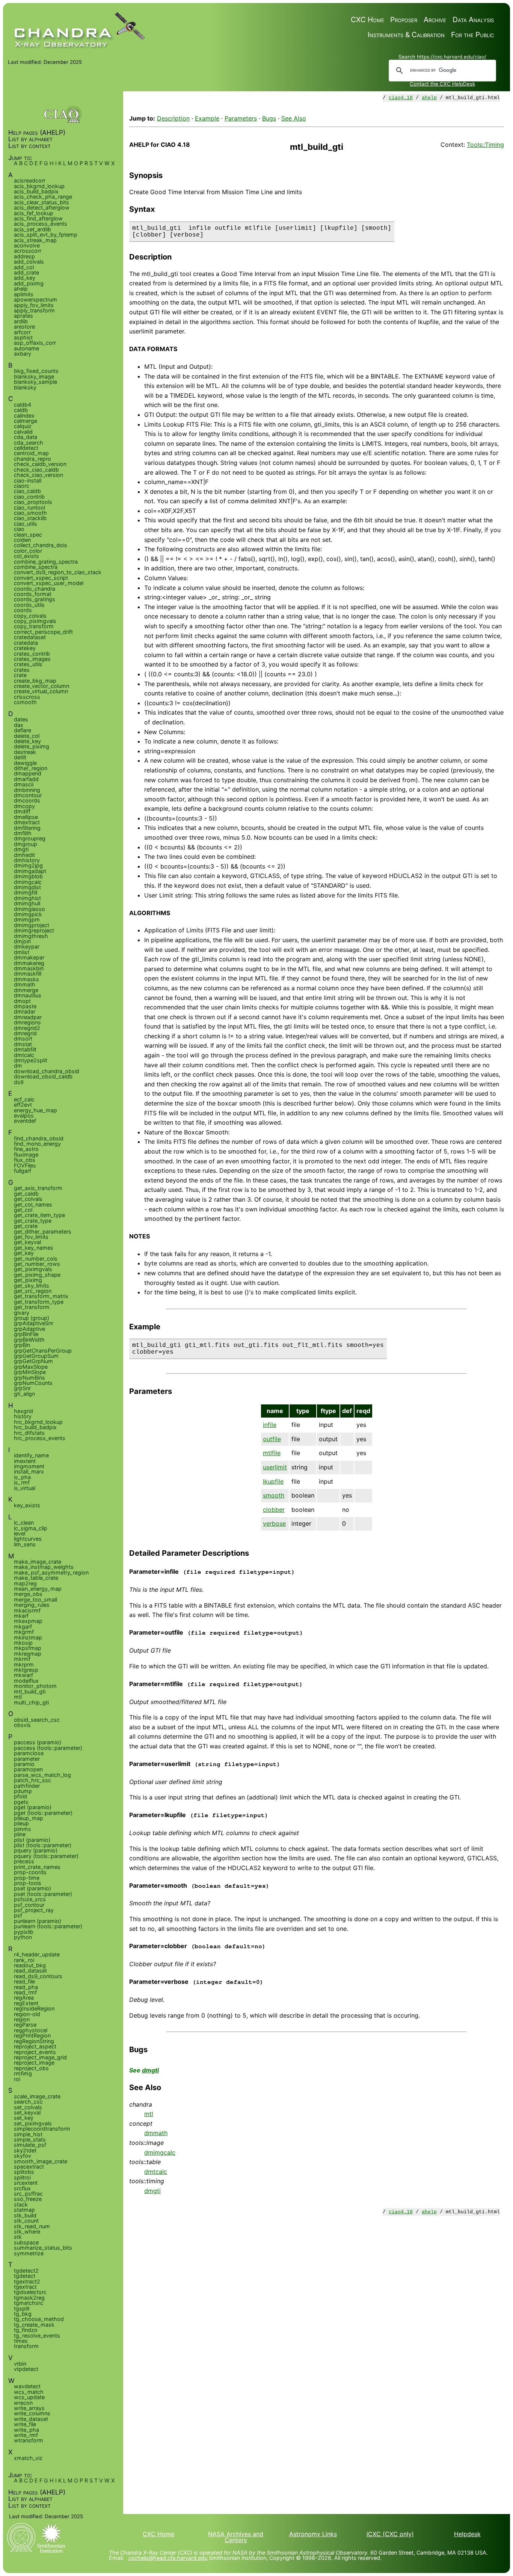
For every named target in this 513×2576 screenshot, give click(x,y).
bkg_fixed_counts (36, 371)
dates (21, 719)
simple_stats (30, 2139)
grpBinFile (26, 1334)
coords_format (33, 594)
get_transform (32, 1307)
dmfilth (23, 833)
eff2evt (23, 1105)
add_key (25, 278)
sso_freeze (28, 2199)
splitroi (22, 2177)
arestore (24, 327)
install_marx (29, 1471)
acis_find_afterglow (38, 218)
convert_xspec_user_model (49, 583)
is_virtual (25, 1488)
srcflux (22, 2188)
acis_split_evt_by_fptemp (46, 235)
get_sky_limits (32, 1286)
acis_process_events (41, 224)
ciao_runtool (29, 508)
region (22, 2019)
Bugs (269, 118)
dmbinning (27, 790)
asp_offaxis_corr (35, 343)
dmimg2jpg (28, 865)
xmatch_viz (28, 2458)
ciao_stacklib (30, 518)
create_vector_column (41, 686)
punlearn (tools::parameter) (48, 1926)
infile (270, 1425)
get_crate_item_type (39, 1215)
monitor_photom (35, 1686)
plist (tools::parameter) (43, 1845)
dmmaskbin (29, 968)
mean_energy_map (38, 1589)
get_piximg (28, 1280)
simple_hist (28, 2134)
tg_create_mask (34, 2325)
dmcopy (24, 806)
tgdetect (25, 2276)
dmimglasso (29, 909)
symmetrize (29, 2253)
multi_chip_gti (31, 1702)
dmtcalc (156, 2172)
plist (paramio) (32, 1840)
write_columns (32, 2413)
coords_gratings (35, 599)
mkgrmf (24, 1632)
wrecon (23, 2403)
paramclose (29, 1753)
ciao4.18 (401, 98)
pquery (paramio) (36, 1850)
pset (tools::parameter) (43, 1894)
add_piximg (29, 283)
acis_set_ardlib (32, 229)
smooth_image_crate (41, 2161)
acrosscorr (28, 251)
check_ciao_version (38, 475)
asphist (23, 337)
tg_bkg (23, 2314)
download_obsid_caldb (43, 1076)
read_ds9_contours (38, 1976)
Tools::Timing (485, 145)
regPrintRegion (32, 2035)
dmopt (22, 1001)
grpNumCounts (33, 1383)
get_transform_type (39, 1302)
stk (18, 2237)
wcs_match (29, 2392)
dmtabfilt (25, 1049)
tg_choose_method (39, 2319)
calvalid (23, 432)
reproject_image (34, 2062)
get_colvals (28, 1199)
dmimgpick (28, 914)
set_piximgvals (33, 2123)
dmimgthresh (31, 936)
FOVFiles (25, 1165)
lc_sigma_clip (31, 1528)
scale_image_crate (37, 2096)
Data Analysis (473, 20)
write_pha (26, 2430)
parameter (27, 1759)
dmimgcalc (160, 2152)
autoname (26, 348)
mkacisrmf (27, 1610)
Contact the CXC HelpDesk (442, 84)
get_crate (26, 1226)
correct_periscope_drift (43, 632)
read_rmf (25, 1992)
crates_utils (28, 664)
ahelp (429, 98)
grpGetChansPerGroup (43, 1351)
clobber (274, 1510)
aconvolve (27, 245)
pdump (23, 1791)
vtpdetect (26, 2369)
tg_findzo (26, 2330)
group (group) (32, 1318)
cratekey (25, 648)
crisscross (27, 697)
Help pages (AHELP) (37, 132)
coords (23, 610)
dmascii (24, 784)
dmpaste (25, 1006)
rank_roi (24, 1960)
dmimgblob (28, 876)
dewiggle (25, 763)
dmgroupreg (30, 838)
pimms (23, 1829)
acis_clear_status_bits (41, 202)
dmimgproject (32, 925)
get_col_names (33, 1204)
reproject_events (35, 2052)
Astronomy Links (313, 2534)
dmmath (156, 2133)
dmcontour (28, 795)
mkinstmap (28, 1637)
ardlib (21, 321)
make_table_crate (36, 1578)
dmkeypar (27, 946)
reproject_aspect (35, 2046)
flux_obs (25, 1160)
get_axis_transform (38, 1188)
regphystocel (31, 2030)
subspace (26, 2242)
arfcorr (22, 332)
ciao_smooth (30, 513)
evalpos (24, 1115)
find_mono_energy (37, 1144)
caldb (21, 410)
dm (18, 1066)
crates (22, 670)
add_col (24, 267)
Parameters (241, 118)
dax (19, 725)
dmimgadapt (30, 871)
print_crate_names (37, 1867)
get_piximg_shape (37, 1275)
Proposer (404, 20)
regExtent (26, 2003)
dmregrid (25, 1033)
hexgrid (23, 1411)
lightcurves (28, 1539)
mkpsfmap (28, 1648)
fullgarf (23, 1171)
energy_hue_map (35, 1110)
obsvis (22, 1725)
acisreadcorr (30, 180)
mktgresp (26, 1670)
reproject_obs (31, 2068)
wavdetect (27, 2386)
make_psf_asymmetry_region (51, 1572)
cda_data (26, 437)
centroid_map (31, 453)
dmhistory (27, 860)
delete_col (27, 736)
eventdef (25, 1121)
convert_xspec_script (41, 578)
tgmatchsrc (29, 2303)
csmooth (25, 702)
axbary (23, 354)
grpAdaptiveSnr (34, 1323)
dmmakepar (29, 957)
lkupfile (273, 1481)
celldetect (26, 448)
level (20, 1533)
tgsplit (22, 2308)
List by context (29, 146)
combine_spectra (36, 567)
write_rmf (26, 2435)
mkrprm (24, 1664)
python (23, 1937)
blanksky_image (34, 376)
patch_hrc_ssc (32, 1780)
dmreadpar (28, 1017)
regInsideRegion (34, 2008)
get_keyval (27, 1242)
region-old (27, 2014)
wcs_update (29, 2397)
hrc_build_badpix (35, 1427)
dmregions (27, 1022)
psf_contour (29, 1905)
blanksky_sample (35, 382)
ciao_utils (26, 524)
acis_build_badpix (36, 191)
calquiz (23, 426)
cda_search (29, 443)
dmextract (27, 822)
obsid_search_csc (37, 1720)
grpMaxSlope (31, 1367)
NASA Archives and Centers (236, 2537)
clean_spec (28, 535)
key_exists (27, 1505)
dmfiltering (27, 828)
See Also (294, 118)
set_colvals (28, 2107)
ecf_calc (24, 1099)
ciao (19, 529)
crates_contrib (32, 654)
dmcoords (27, 800)
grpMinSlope (30, 1372)
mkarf (21, 1616)
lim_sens (25, 1544)
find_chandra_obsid (39, 1138)
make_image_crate (38, 1562)
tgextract (25, 2287)
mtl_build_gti (30, 1691)
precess (24, 1861)
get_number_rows (37, 1264)
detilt (20, 757)
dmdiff (22, 811)
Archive (435, 20)
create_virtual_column (41, 691)
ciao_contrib (29, 497)
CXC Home (367, 20)
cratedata (26, 643)
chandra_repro (32, 459)
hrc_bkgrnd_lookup (38, 1422)
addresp (24, 256)
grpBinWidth (29, 1340)
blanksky (25, 387)
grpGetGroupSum (36, 1356)
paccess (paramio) (38, 1742)
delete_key (27, 741)
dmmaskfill (28, 974)
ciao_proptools (33, 502)
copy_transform (34, 626)
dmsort (23, 1038)
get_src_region (33, 1291)
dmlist (22, 952)
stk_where (27, 2231)
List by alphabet (30, 139)
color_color (28, 551)
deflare (23, 730)
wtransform (29, 2440)
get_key (24, 1253)
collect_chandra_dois (41, 545)
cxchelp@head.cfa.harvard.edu (168, 2558)
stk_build (25, 2215)
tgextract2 (27, 2281)
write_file (25, 2424)
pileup (21, 1823)
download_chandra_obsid (47, 1071)
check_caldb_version (40, 464)
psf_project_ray (34, 1910)
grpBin (22, 1345)
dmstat (23, 1044)
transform (26, 2346)
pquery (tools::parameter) (46, 1856)
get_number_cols (36, 1259)
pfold (20, 1796)
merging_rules (32, 1605)
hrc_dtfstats (29, 1433)
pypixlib (24, 1932)
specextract (29, 2167)
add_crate (26, 272)
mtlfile (272, 1453)
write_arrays (29, 2408)
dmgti (150, 2070)
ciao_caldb (27, 491)
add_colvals (29, 262)
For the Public (472, 35)
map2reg (25, 1583)
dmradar (25, 1011)
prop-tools (28, 1883)
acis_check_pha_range (43, 197)
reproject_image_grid (40, 2057)
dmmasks (26, 979)
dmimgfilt (26, 892)
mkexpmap (28, 1621)
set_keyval (27, 2112)
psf (18, 1915)
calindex (24, 416)
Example (207, 118)
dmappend (28, 773)
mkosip (23, 1643)
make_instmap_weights (44, 1567)
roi (17, 2079)
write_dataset (31, 2419)
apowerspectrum (35, 299)
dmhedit (24, 855)
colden (22, 540)
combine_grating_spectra (46, 562)
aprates (23, 316)
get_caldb (26, 1194)
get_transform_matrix (41, 1296)
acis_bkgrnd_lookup (39, 186)
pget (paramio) (33, 1807)
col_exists (26, 556)
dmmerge (26, 990)
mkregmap (28, 1654)
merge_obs (28, 1594)
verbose (274, 1523)
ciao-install (28, 480)
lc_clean (24, 1523)
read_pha (26, 1987)
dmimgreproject (34, 930)
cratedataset (30, 637)
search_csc (28, 2102)
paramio (24, 1764)
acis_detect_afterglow (42, 207)
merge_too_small (35, 1599)
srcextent (26, 2183)
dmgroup (26, 844)
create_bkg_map (35, 681)
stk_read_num (32, 2226)
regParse (25, 2025)
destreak (25, 752)
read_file (24, 1981)
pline (20, 1834)
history (23, 1416)
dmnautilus (28, 995)
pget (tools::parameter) (43, 1813)
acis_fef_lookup (34, 213)
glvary (22, 1313)
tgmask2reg (29, 2298)
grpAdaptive (29, 1329)
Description (173, 118)
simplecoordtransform (42, 2129)
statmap (24, 2210)
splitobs (24, 2172)
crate (20, 675)
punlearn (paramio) (38, 1921)
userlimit (275, 1467)
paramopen (28, 1769)
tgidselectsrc (30, 2292)
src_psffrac (28, 2194)
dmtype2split (31, 1060)
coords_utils (29, 605)
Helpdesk (467, 2534)
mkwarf (23, 1675)
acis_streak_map (35, 240)
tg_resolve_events (37, 2335)
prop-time (27, 1878)
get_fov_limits (31, 1237)
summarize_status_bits (43, 2248)
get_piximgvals (33, 1269)
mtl (149, 2114)
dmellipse (26, 817)
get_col (23, 1210)
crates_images (32, 659)
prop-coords (30, 1872)
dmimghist (27, 898)
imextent (25, 1461)
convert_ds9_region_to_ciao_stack (58, 572)
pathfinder (27, 1786)
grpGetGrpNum (33, 1361)
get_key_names (34, 1248)
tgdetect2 (26, 2271)
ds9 (19, 1082)
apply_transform (34, 310)
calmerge (26, 421)
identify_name (31, 1455)
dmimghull (27, 903)
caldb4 (23, 405)
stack (21, 2204)
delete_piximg (32, 746)
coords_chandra (35, 589)
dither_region (31, 768)
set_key (24, 2118)
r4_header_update (37, 1954)
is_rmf (22, 1482)
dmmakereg (29, 963)
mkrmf (22, 1659)
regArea (24, 1998)
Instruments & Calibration (406, 35)
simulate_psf (30, 2145)
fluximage (26, 1155)
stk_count (26, 2221)
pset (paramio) (32, 1888)
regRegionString (34, 2041)
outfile (272, 1439)
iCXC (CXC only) (390, 2534)
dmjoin (22, 941)
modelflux (26, 1681)
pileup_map (29, 1818)
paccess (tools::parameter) (48, 1748)
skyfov (23, 2156)
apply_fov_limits (34, 305)
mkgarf (23, 1627)
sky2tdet (25, 2150)
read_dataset (30, 1970)
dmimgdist (27, 887)
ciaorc (22, 486)
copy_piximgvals (35, 621)
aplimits (24, 294)
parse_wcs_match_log (42, 1775)
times (21, 2341)
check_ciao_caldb (36, 470)
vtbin (20, 2364)
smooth (274, 1495)
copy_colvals (30, 616)
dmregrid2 (27, 1028)
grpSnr (22, 1388)
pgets (21, 1802)
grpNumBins (29, 1378)
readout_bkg (30, 1965)
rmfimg (23, 2073)
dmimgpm (27, 919)
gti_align (24, 1394)
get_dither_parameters (43, 1231)
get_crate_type (33, 1221)
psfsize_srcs (30, 1899)
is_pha (22, 1477)
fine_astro (26, 1149)
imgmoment (29, 1466)
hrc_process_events (40, 1438)
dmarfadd (26, 779)
